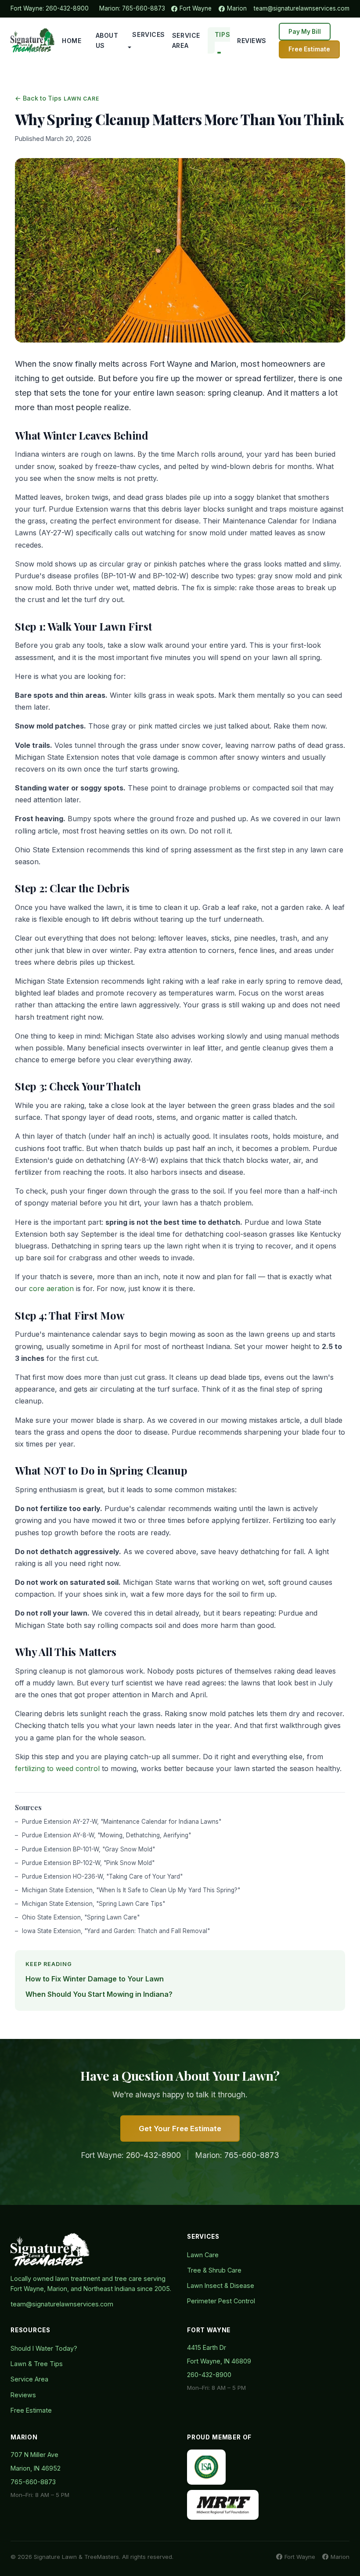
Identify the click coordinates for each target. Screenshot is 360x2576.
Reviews (252, 41)
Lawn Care (203, 2255)
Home (72, 41)
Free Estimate (309, 49)
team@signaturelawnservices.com (302, 8)
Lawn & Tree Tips (37, 2364)
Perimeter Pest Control (221, 2301)
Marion (237, 8)
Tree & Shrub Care (214, 2270)
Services (148, 34)
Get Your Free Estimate (180, 2129)
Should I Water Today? (44, 2348)
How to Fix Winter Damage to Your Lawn (95, 1979)
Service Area (186, 41)
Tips (222, 34)
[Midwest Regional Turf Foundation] (223, 2505)
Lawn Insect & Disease (221, 2286)
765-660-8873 (144, 8)
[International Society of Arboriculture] (206, 2467)
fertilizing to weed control (57, 1768)
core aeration (51, 1288)
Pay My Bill (305, 32)
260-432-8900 (67, 8)
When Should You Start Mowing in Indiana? (99, 1994)
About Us (107, 41)
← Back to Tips (38, 98)
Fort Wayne (196, 8)
